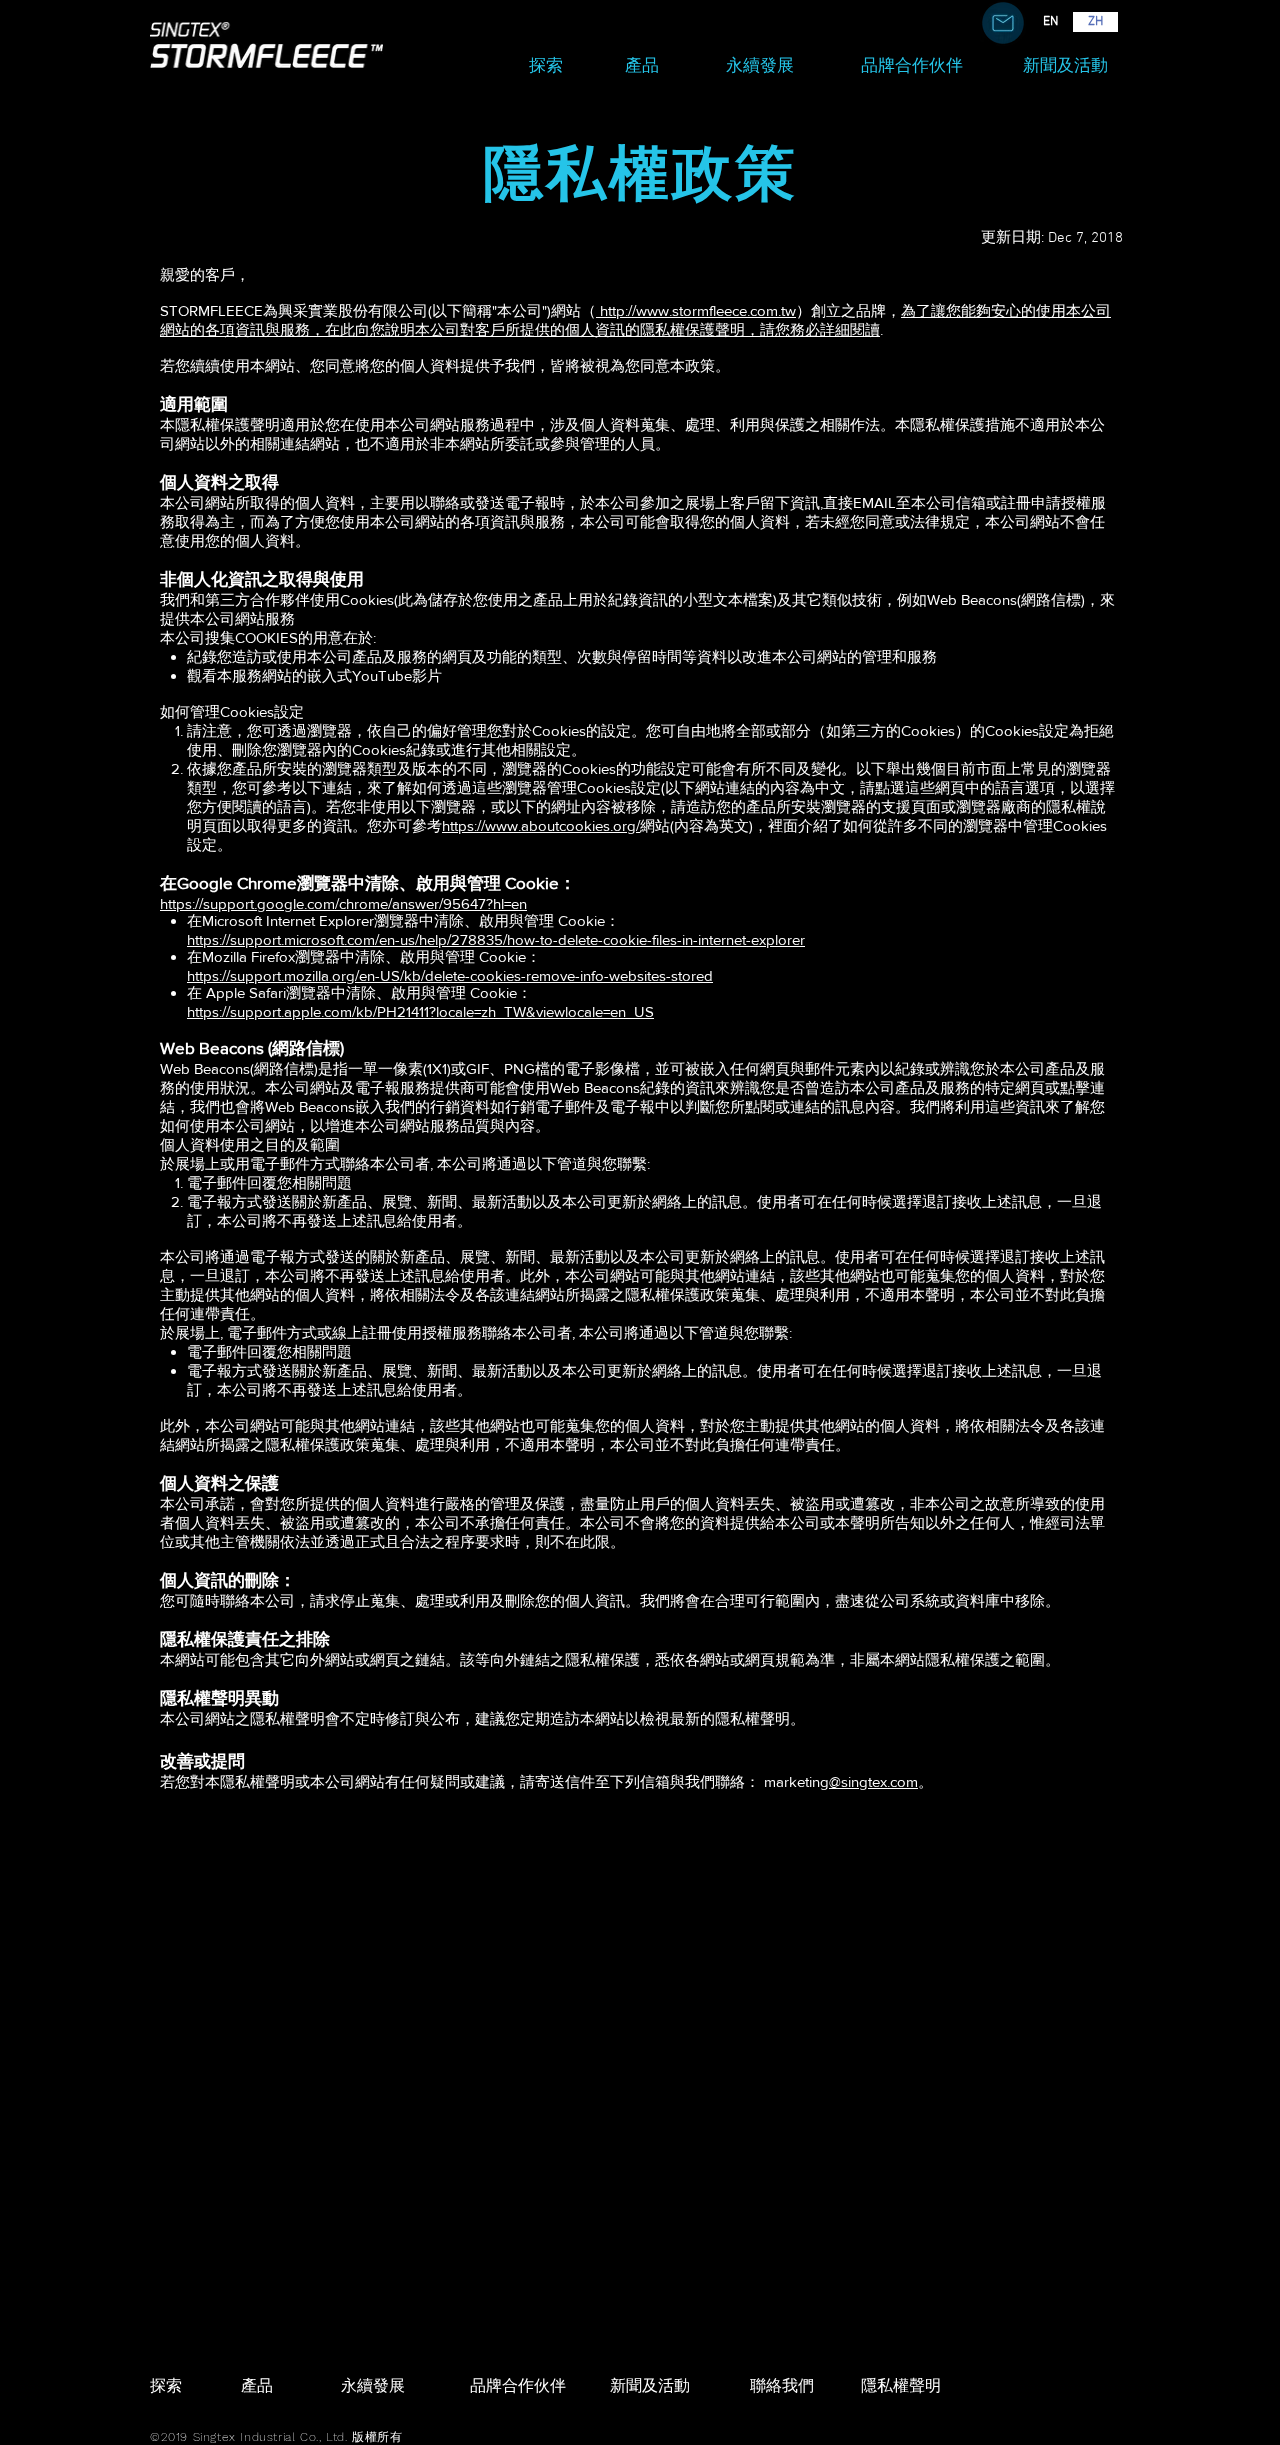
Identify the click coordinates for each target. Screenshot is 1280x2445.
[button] (1002, 23)
